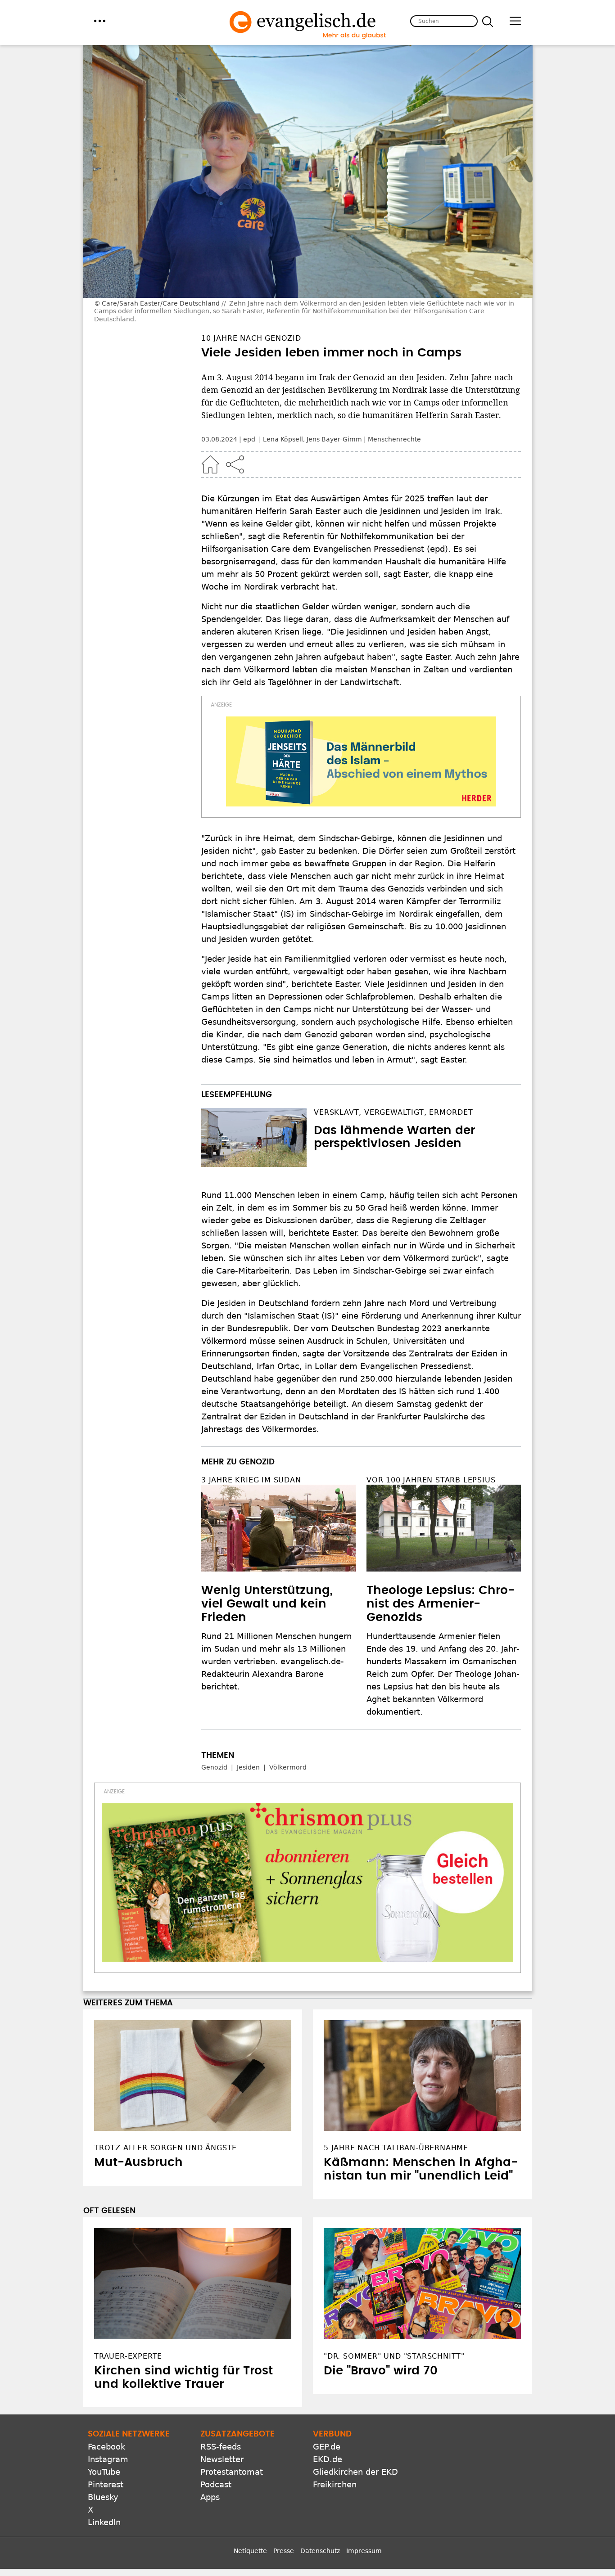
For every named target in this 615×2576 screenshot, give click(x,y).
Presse (284, 2551)
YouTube (104, 2472)
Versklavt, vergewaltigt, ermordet (393, 1112)
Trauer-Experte (128, 2356)
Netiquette (250, 2551)
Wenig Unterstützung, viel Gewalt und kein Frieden (267, 1604)
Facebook (106, 2447)
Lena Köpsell (283, 439)
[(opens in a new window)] (361, 761)
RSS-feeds (221, 2447)
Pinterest (106, 2484)
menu (100, 21)
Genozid (214, 1767)
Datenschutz (320, 2551)
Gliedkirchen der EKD (355, 2472)
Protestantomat (232, 2472)
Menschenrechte (394, 439)
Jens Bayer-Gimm (334, 439)
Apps (210, 2497)
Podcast (216, 2484)
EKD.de (328, 2459)
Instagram (108, 2459)
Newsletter (222, 2459)
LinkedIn (104, 2522)
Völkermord (288, 1767)
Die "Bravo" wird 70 (381, 2371)
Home (210, 464)
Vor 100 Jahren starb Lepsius (431, 1480)
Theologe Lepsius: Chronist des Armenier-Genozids (441, 1604)
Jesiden (248, 1767)
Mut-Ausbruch (138, 2162)
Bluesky (103, 2497)
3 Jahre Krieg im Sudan (251, 1480)
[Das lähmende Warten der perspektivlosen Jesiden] (254, 1138)
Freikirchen (335, 2484)
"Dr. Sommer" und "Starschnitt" (394, 2356)
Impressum (364, 2551)
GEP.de (327, 2447)
